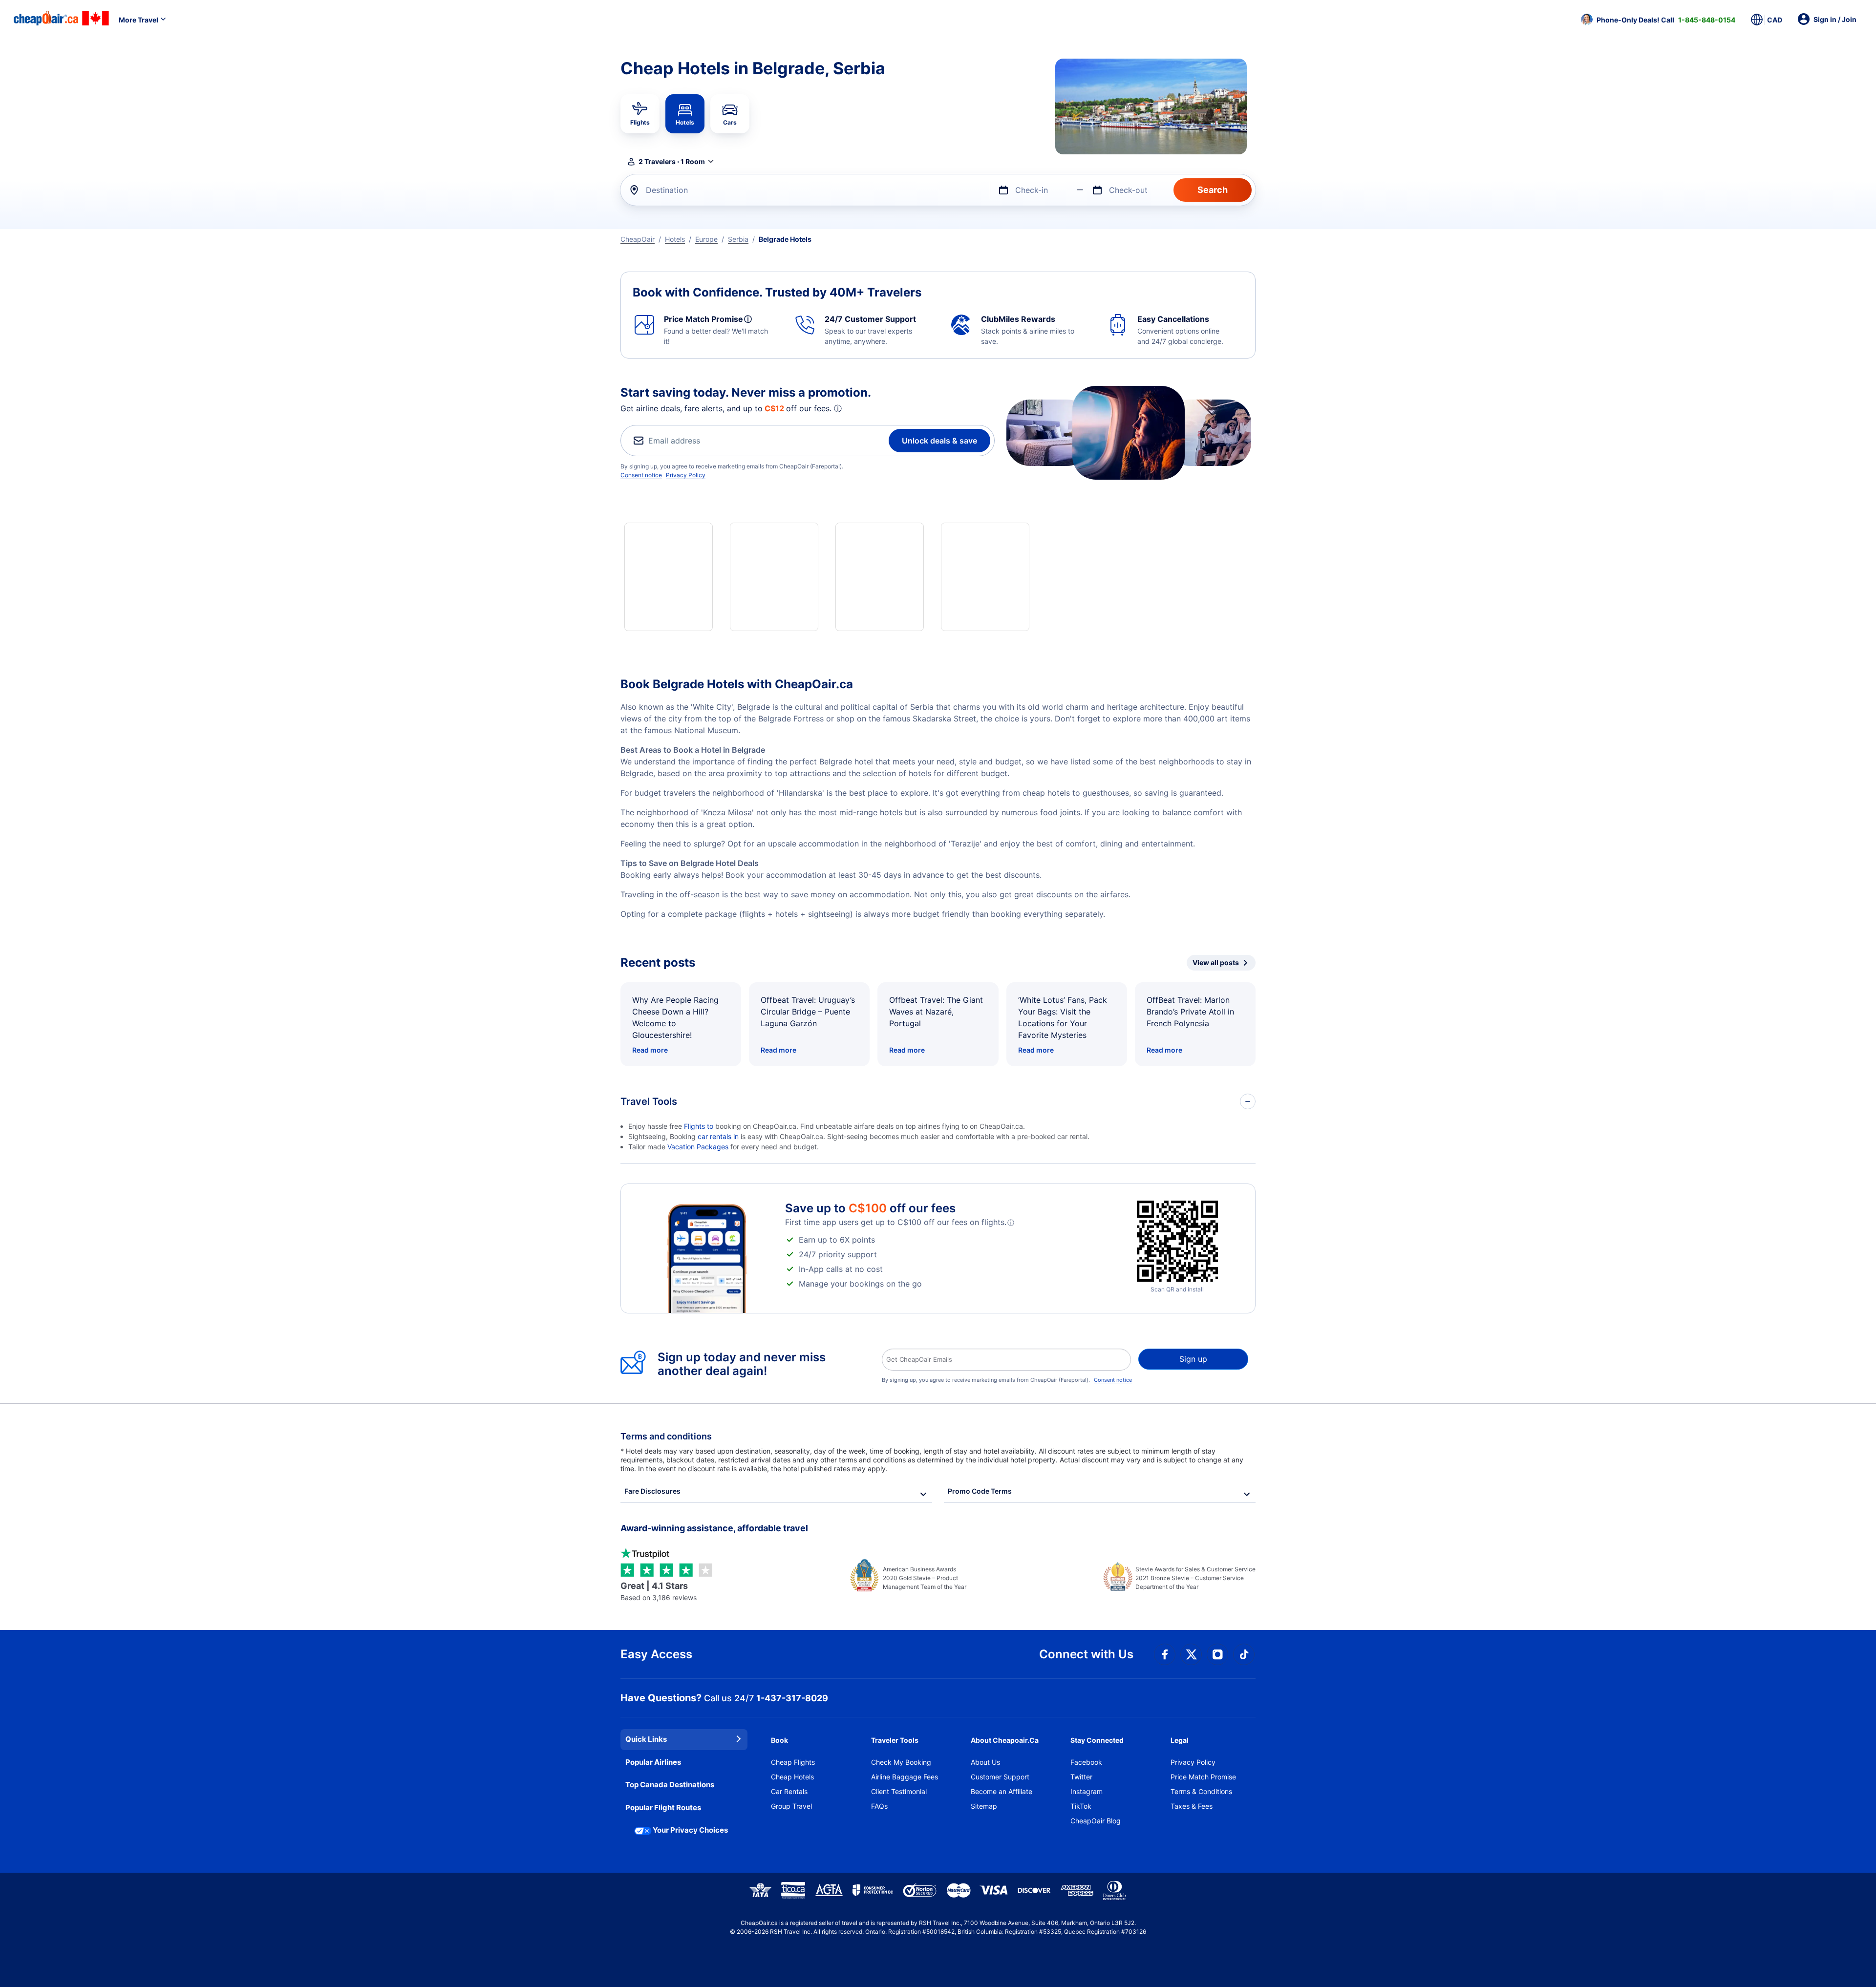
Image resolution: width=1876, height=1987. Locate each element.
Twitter (1081, 1777)
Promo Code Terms (980, 1491)
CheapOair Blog (1096, 1821)
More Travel (139, 20)
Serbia (738, 239)
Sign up (1193, 1359)
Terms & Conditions (1201, 1791)
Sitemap (984, 1806)
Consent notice (641, 475)
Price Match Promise (1203, 1777)
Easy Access (656, 1654)
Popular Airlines (653, 1762)
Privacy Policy (686, 475)
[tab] (640, 114)
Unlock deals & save (939, 441)
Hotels (675, 239)
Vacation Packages (698, 1147)
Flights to (700, 1126)
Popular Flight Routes (663, 1807)
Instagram (1087, 1791)
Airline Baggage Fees (905, 1777)
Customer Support (1000, 1777)
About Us (985, 1762)
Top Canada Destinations (670, 1785)
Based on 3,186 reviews (659, 1591)
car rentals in (719, 1136)
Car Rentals (789, 1791)
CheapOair (638, 239)
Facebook (1086, 1762)
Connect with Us (1086, 1654)
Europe (706, 239)
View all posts (1216, 962)
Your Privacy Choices (690, 1830)
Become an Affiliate (1002, 1791)
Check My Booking (901, 1762)
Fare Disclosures (652, 1491)
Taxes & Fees (1192, 1806)
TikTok (1081, 1806)
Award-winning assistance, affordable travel (714, 1528)
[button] (1658, 20)
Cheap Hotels (792, 1777)
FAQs (879, 1806)
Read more (650, 1050)
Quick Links (646, 1739)
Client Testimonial (899, 1791)
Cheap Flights (793, 1762)
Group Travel (791, 1806)
